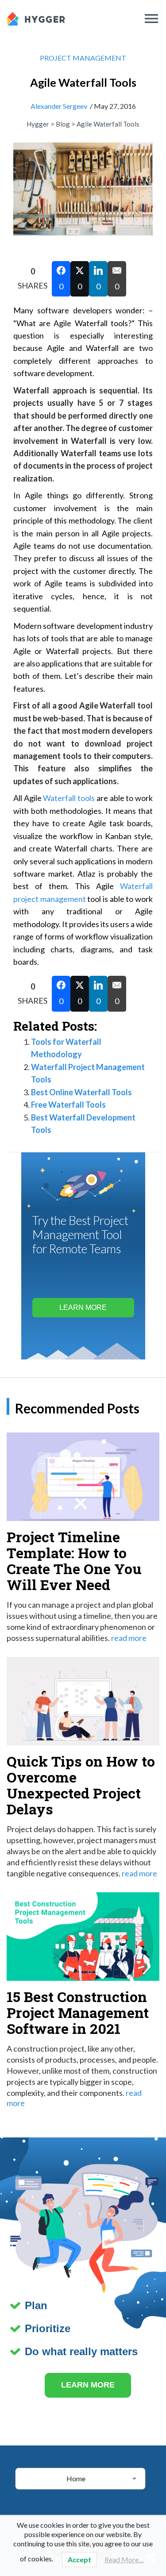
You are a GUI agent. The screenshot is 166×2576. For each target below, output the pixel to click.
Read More (129, 1638)
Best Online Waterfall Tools (81, 1092)
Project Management (83, 58)
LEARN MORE (88, 2385)
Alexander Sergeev (59, 106)
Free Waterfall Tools (68, 1105)
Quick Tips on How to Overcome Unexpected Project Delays (81, 1785)
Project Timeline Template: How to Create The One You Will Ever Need (74, 1561)
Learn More (83, 1307)
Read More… (124, 2559)
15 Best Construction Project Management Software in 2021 (78, 2012)
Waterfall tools (69, 798)
